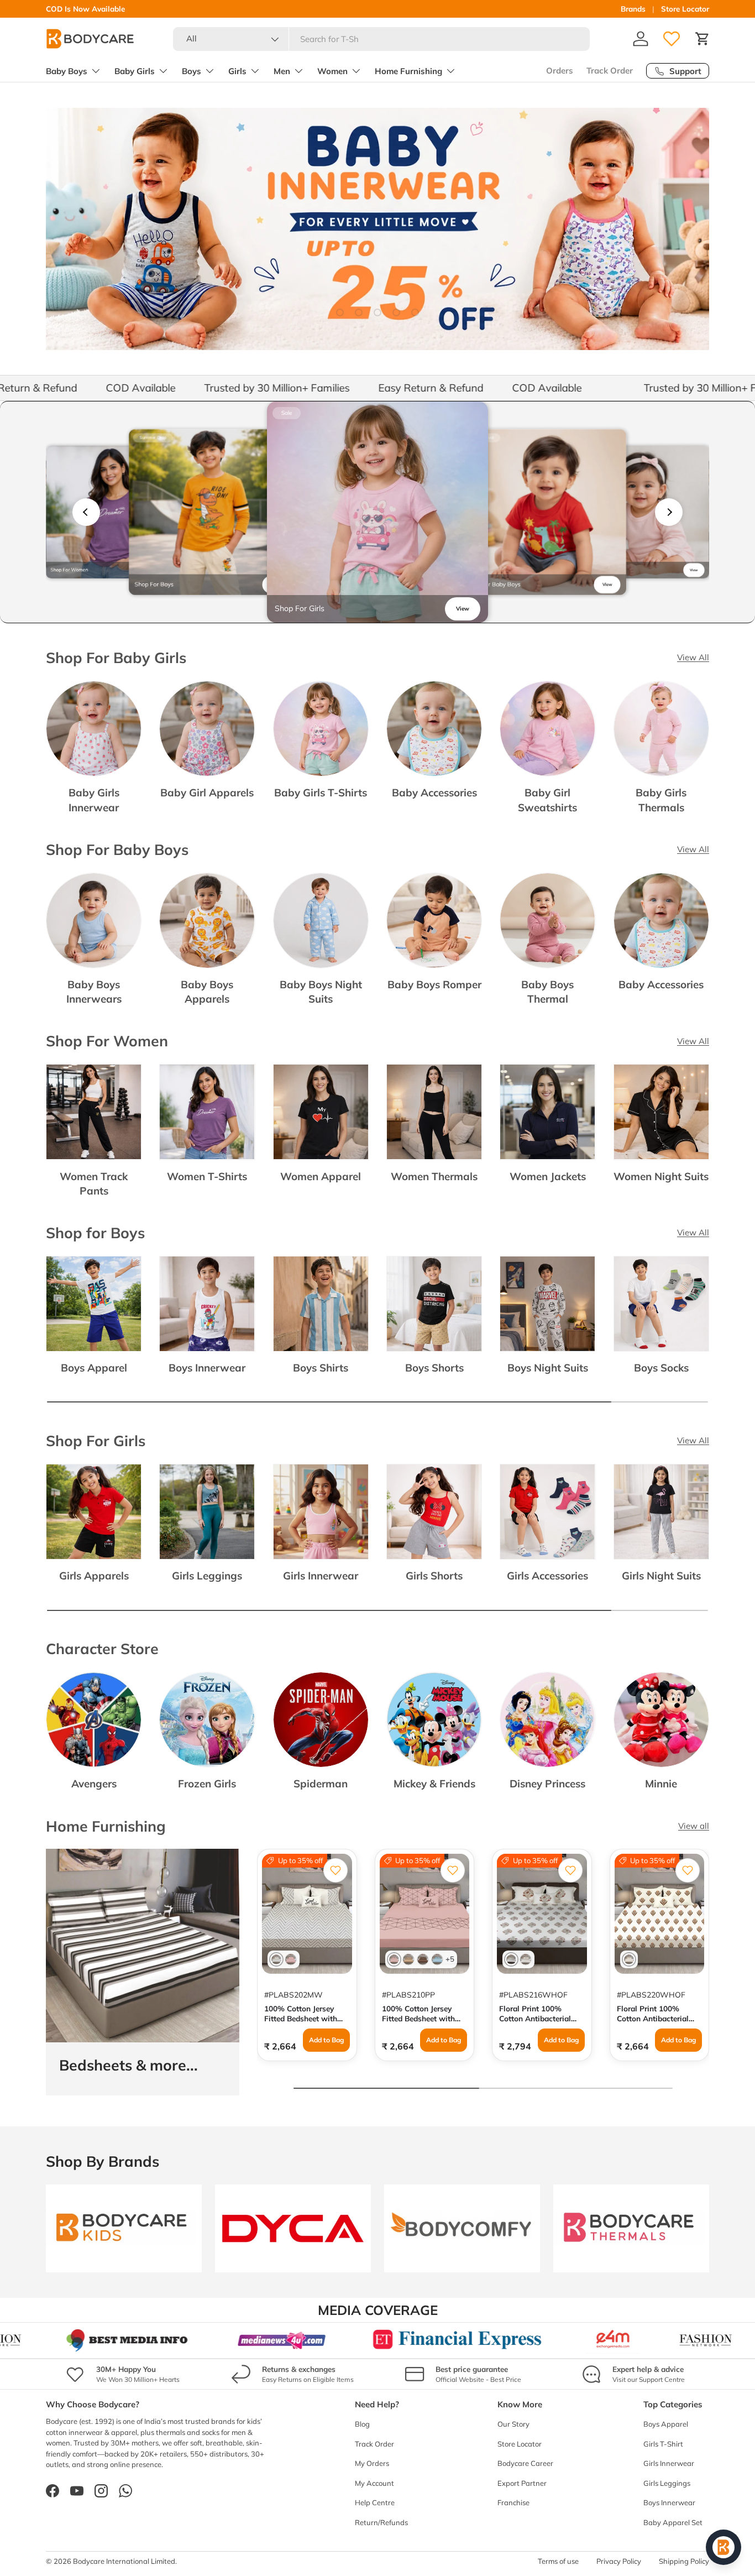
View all (694, 1826)
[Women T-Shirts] (207, 1112)
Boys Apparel (94, 1368)
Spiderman (321, 1784)
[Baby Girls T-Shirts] (321, 729)
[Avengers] (94, 1720)
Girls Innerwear (321, 1576)
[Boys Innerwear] (207, 1304)
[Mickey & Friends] (434, 1720)
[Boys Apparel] (94, 1304)
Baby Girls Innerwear (94, 800)
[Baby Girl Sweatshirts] (547, 729)
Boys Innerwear (207, 1368)
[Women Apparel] (321, 1112)
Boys (192, 71)
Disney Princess (547, 1784)
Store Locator (685, 9)
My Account (374, 2483)
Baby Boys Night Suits (321, 992)
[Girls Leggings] (207, 1512)
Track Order (610, 71)
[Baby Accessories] (434, 729)
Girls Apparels (94, 1576)
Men (282, 71)
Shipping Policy (684, 2561)
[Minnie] (661, 1720)
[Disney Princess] (547, 1720)
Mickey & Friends (434, 1784)
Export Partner (522, 2483)
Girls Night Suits (661, 1576)
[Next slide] (669, 512)
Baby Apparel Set (673, 2522)
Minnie (661, 1784)
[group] (112, 512)
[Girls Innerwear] (321, 1512)
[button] (702, 39)
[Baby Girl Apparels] (207, 729)
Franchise (513, 2502)
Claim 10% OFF (132, 9)
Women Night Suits (661, 1176)
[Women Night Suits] (661, 1112)
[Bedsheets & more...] (143, 1946)
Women (332, 71)
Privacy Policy (619, 2561)
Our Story (513, 2424)
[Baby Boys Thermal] (547, 921)
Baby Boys (67, 71)
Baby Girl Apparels (207, 792)
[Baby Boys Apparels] (207, 921)
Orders (560, 71)
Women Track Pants (94, 1183)
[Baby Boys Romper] (434, 921)
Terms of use (558, 2561)
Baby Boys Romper (434, 984)
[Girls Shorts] (434, 1512)
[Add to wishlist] (335, 1870)
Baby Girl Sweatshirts (547, 800)
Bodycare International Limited (124, 2561)
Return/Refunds (381, 2522)
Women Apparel (321, 1176)
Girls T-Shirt (663, 2444)
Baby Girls (135, 71)
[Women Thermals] (434, 1112)
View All (693, 657)
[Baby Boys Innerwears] (94, 921)
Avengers (94, 1784)
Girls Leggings (207, 1576)
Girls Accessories (547, 1576)
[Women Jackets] (547, 1112)
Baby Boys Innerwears (94, 992)
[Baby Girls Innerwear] (94, 729)
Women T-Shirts (207, 1176)
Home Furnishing (408, 71)
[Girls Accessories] (547, 1512)
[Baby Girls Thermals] (661, 729)
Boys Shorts (434, 1368)
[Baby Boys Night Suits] (321, 921)
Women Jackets (548, 1176)
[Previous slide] (86, 512)
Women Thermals (434, 1176)
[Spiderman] (321, 1720)
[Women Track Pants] (94, 1112)
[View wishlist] (672, 39)
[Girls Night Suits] (661, 1512)
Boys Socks (661, 1368)
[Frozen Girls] (207, 1720)
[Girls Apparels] (94, 1512)
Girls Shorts (434, 1576)
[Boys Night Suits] (547, 1304)
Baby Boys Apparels (207, 992)
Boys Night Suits (548, 1368)
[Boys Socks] (661, 1304)
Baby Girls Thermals (661, 800)
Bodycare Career (525, 2463)
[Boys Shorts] (434, 1304)
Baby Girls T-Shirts (321, 792)
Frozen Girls (207, 1784)
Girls (237, 71)
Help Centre (375, 2502)
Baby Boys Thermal (547, 992)
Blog (362, 2424)
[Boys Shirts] (321, 1304)
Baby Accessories (434, 792)
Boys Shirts (321, 1368)
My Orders (372, 2463)
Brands (633, 9)
